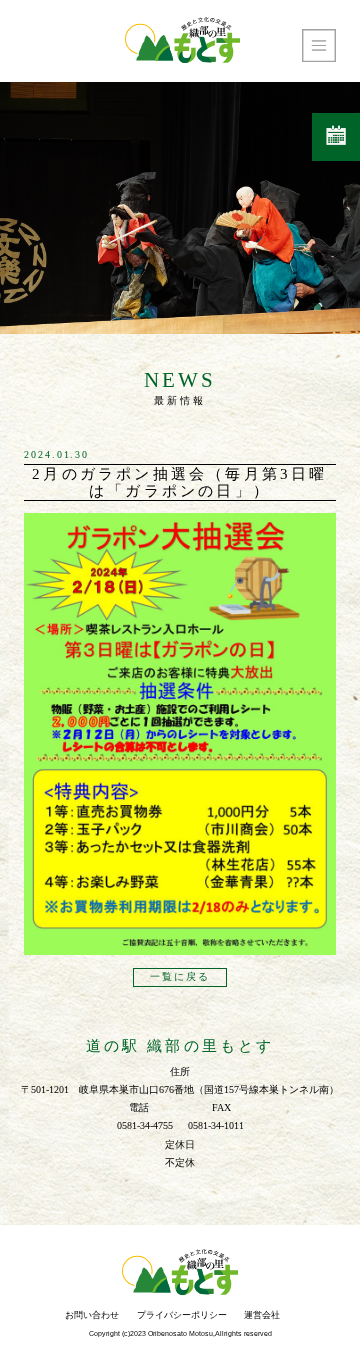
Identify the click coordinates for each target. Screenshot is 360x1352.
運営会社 (262, 1315)
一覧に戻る (180, 977)
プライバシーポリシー (182, 1315)
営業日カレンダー (336, 137)
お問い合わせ (92, 1315)
